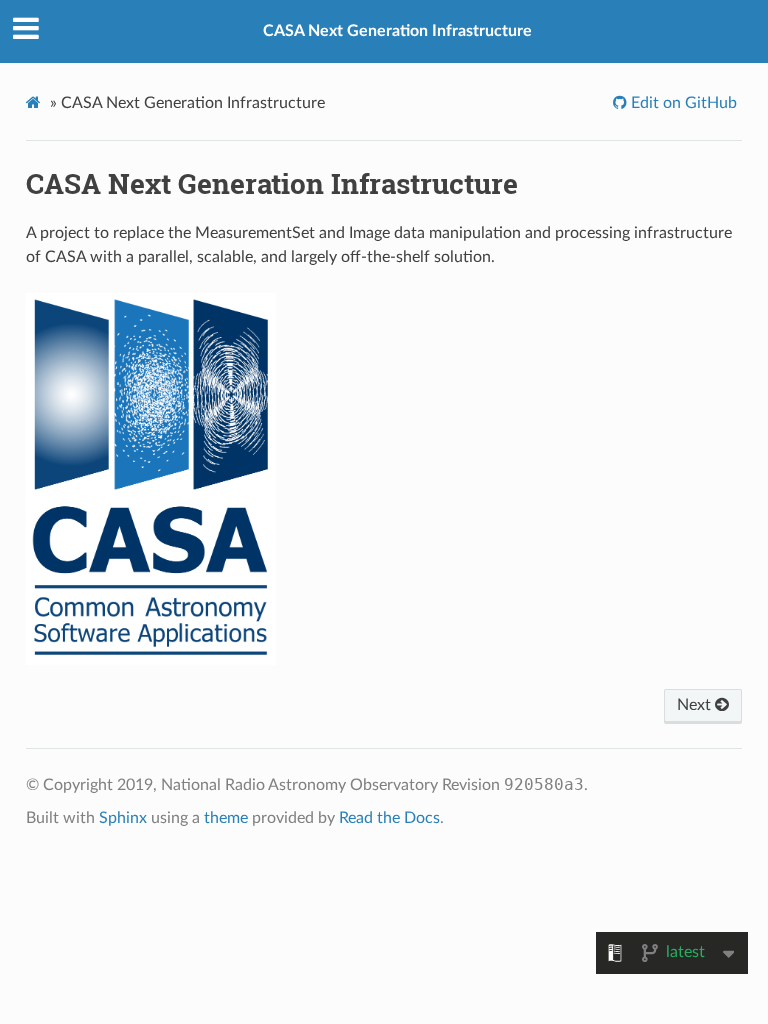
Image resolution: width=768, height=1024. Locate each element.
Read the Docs (389, 818)
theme (226, 818)
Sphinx (123, 818)
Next (696, 705)
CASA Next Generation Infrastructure (397, 31)
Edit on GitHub (682, 103)
